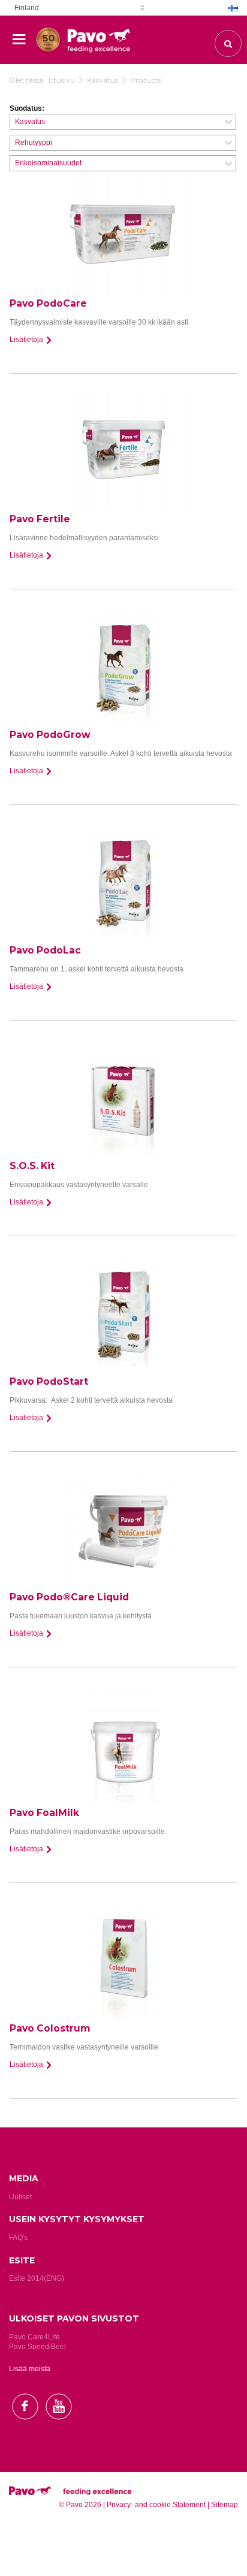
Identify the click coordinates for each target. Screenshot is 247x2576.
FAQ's (18, 2238)
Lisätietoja (27, 340)
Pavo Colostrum (50, 2028)
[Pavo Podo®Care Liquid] (123, 1530)
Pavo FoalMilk (44, 1813)
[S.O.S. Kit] (123, 1098)
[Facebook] (25, 2430)
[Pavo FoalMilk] (123, 1745)
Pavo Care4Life (34, 2337)
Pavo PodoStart (49, 1381)
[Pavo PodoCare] (123, 236)
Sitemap (225, 2505)
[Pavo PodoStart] (123, 1314)
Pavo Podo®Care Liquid (69, 1597)
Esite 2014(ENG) (37, 2278)
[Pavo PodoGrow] (123, 667)
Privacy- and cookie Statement (156, 2505)
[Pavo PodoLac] (123, 883)
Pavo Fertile (40, 519)
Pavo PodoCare (48, 303)
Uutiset (20, 2197)
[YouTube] (58, 2430)
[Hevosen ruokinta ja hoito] (48, 34)
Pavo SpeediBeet (37, 2347)
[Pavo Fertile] (123, 452)
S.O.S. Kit (32, 1166)
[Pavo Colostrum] (123, 1961)
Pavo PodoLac (45, 950)
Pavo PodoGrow (50, 735)
